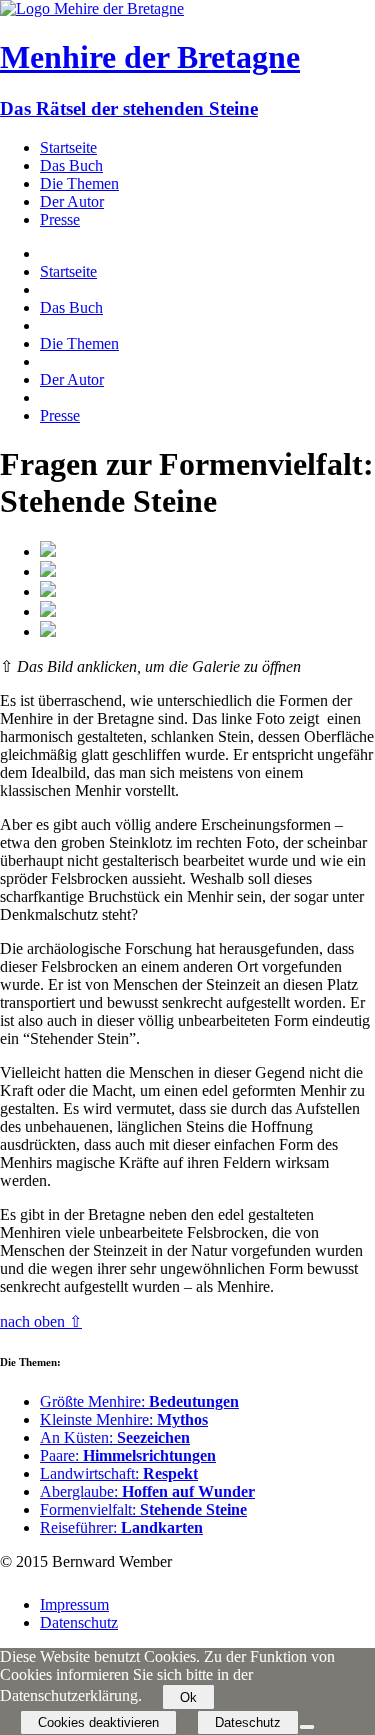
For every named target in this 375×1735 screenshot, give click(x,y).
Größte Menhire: (139, 1401)
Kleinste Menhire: (124, 1419)
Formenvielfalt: (143, 1509)
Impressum (74, 1604)
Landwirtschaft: (119, 1473)
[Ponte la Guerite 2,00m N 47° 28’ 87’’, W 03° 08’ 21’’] (48, 591)
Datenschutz (79, 1622)
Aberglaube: (147, 1491)
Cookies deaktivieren (98, 1722)
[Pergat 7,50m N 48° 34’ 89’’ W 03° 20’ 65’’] (48, 571)
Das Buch (71, 165)
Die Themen (79, 183)
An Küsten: (115, 1437)
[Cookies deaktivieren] (307, 1727)
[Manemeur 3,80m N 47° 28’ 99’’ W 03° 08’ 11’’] (48, 611)
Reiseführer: (121, 1527)
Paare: (128, 1455)
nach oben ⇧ (41, 1321)
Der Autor (72, 201)
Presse (60, 219)
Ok (188, 1697)
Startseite (68, 147)
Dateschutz (248, 1722)
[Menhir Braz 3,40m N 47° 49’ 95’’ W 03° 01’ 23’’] (48, 631)
